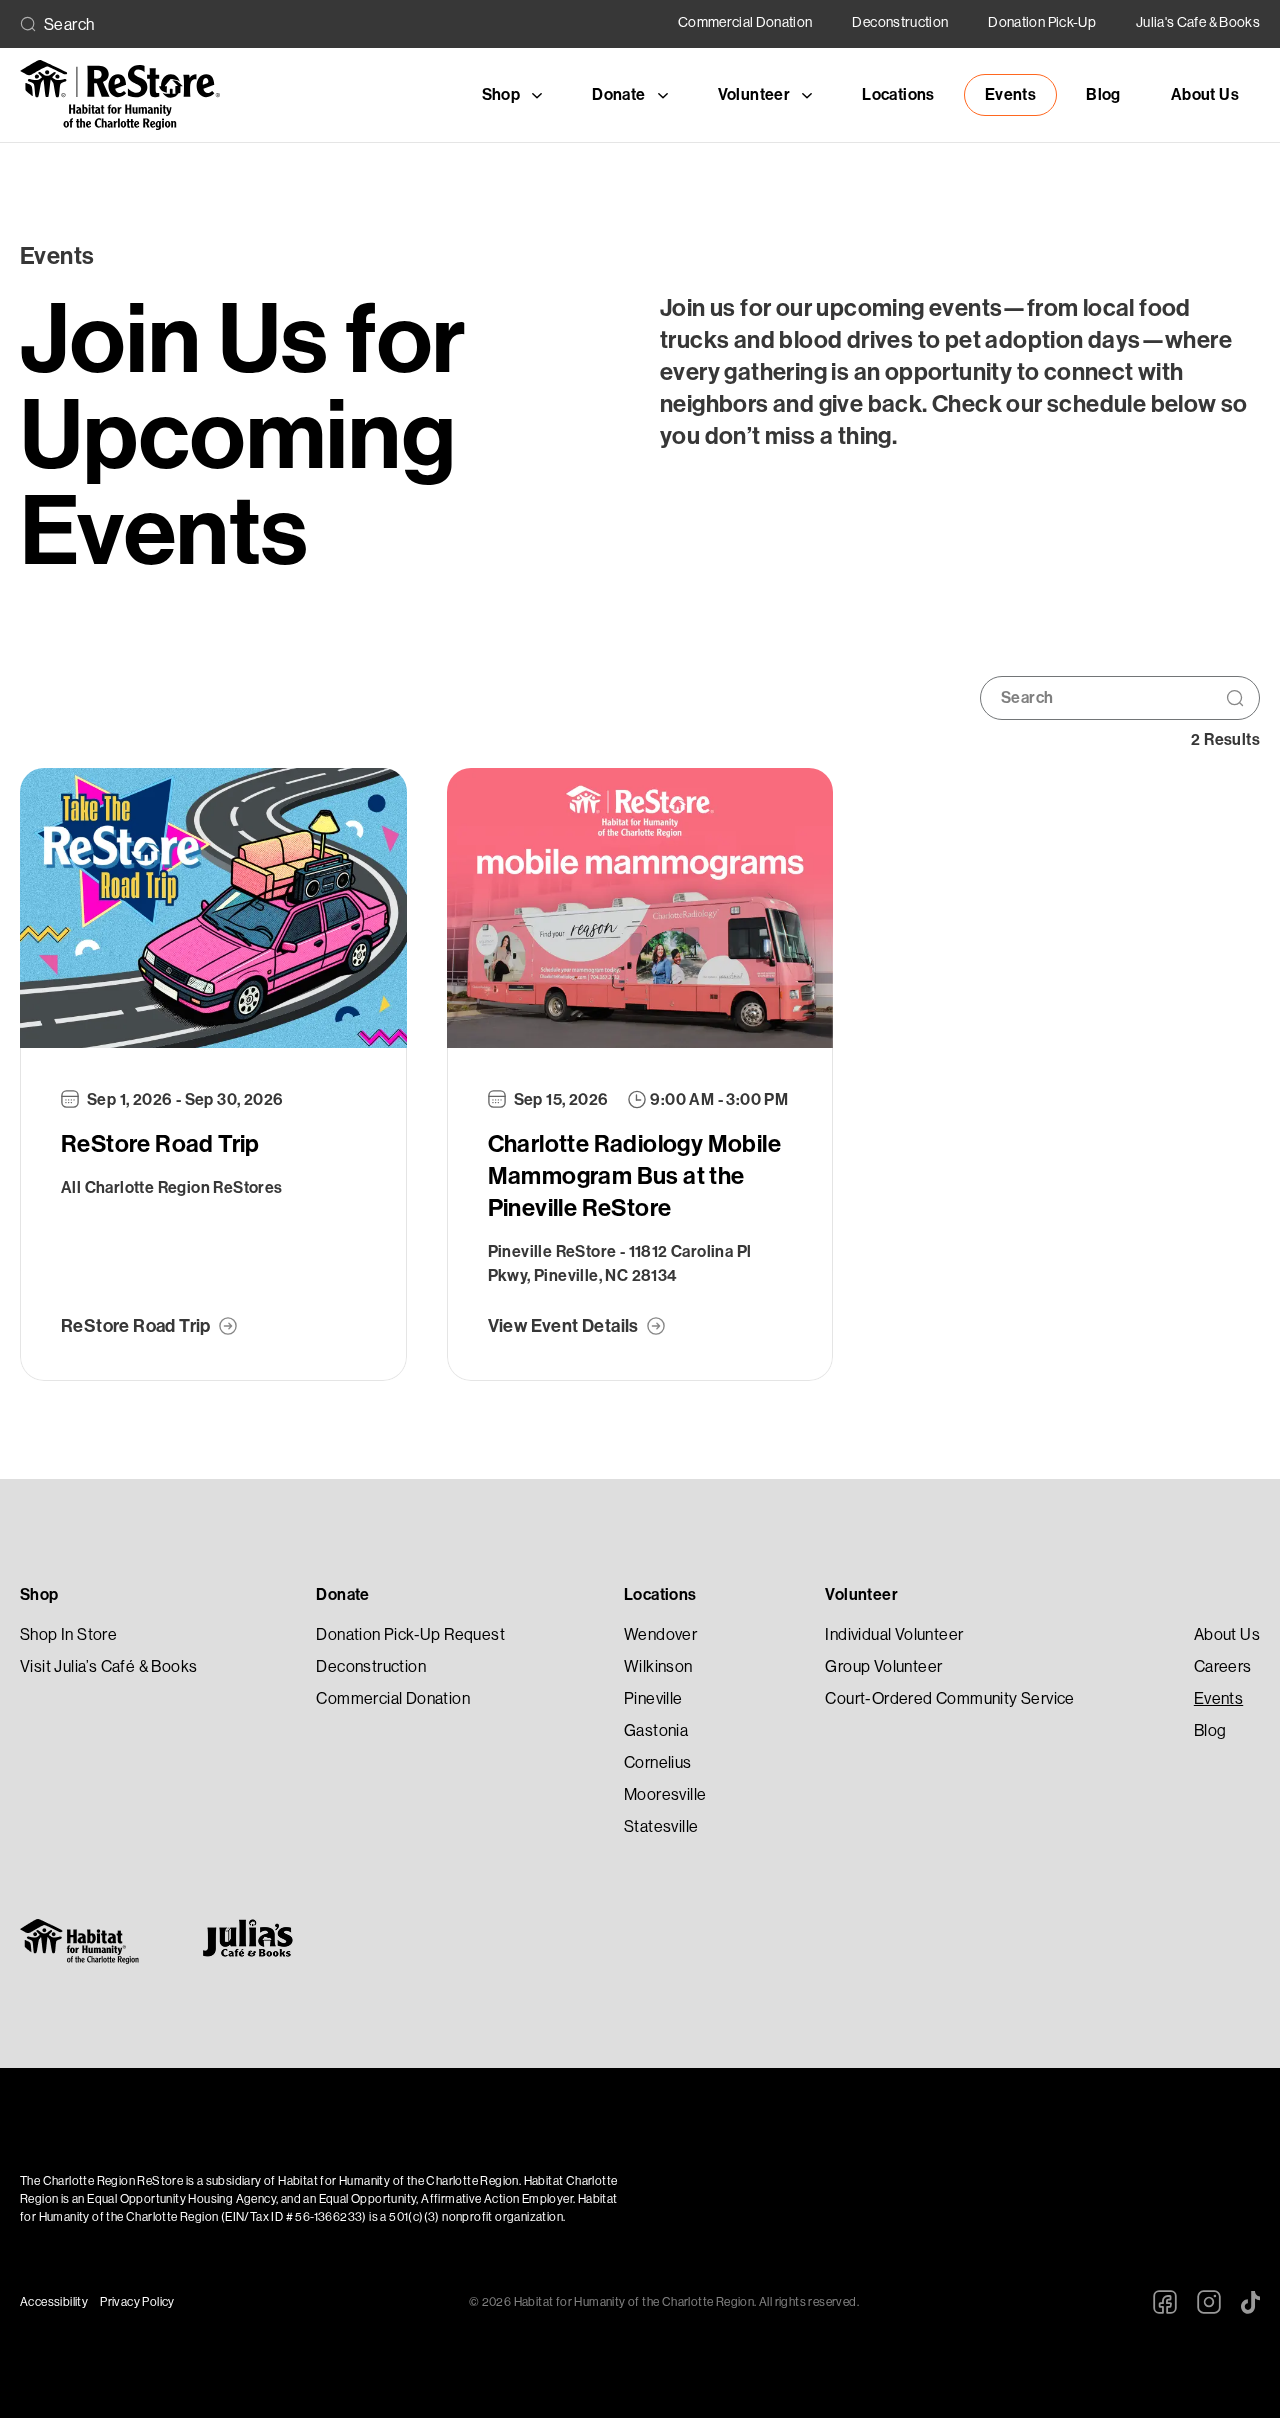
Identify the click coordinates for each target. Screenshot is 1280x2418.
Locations (898, 94)
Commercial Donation (745, 22)
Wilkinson (658, 1666)
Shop (39, 1594)
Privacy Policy (137, 2302)
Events (1010, 94)
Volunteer (861, 1594)
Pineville (653, 1698)
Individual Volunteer (894, 1634)
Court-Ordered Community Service (949, 1698)
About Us (1205, 94)
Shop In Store (68, 1634)
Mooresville (665, 1794)
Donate (342, 1594)
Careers (1223, 1666)
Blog (1103, 94)
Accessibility (54, 2302)
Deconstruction (900, 22)
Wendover (660, 1634)
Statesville (661, 1826)
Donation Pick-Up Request (410, 1634)
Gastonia (656, 1730)
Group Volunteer (883, 1666)
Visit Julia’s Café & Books (108, 1666)
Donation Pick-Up (1042, 22)
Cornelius (658, 1762)
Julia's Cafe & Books (1198, 22)
